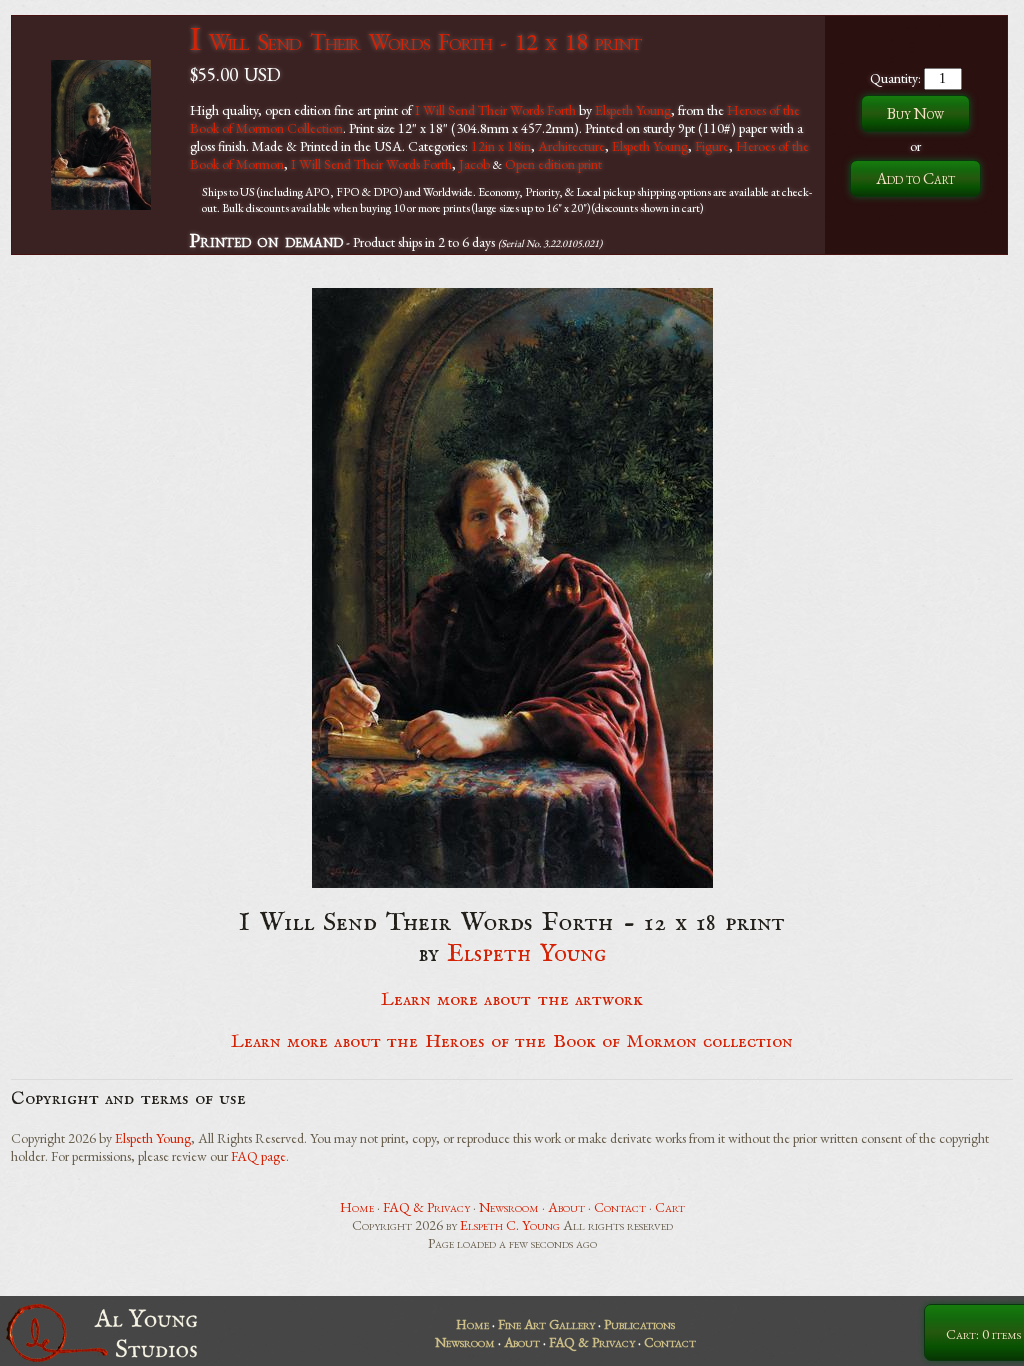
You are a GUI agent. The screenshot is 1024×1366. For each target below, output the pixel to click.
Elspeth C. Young (510, 1225)
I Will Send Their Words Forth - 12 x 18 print (415, 41)
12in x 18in (501, 146)
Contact (620, 1207)
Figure (712, 146)
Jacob (474, 164)
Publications (639, 1324)
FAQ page (258, 1156)
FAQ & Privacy (426, 1207)
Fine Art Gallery (546, 1324)
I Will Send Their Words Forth (495, 110)
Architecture (571, 146)
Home (357, 1207)
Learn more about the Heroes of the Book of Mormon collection (512, 1042)
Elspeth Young (633, 110)
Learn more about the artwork (512, 1000)
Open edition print (553, 164)
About (566, 1207)
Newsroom (509, 1207)
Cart (670, 1207)
